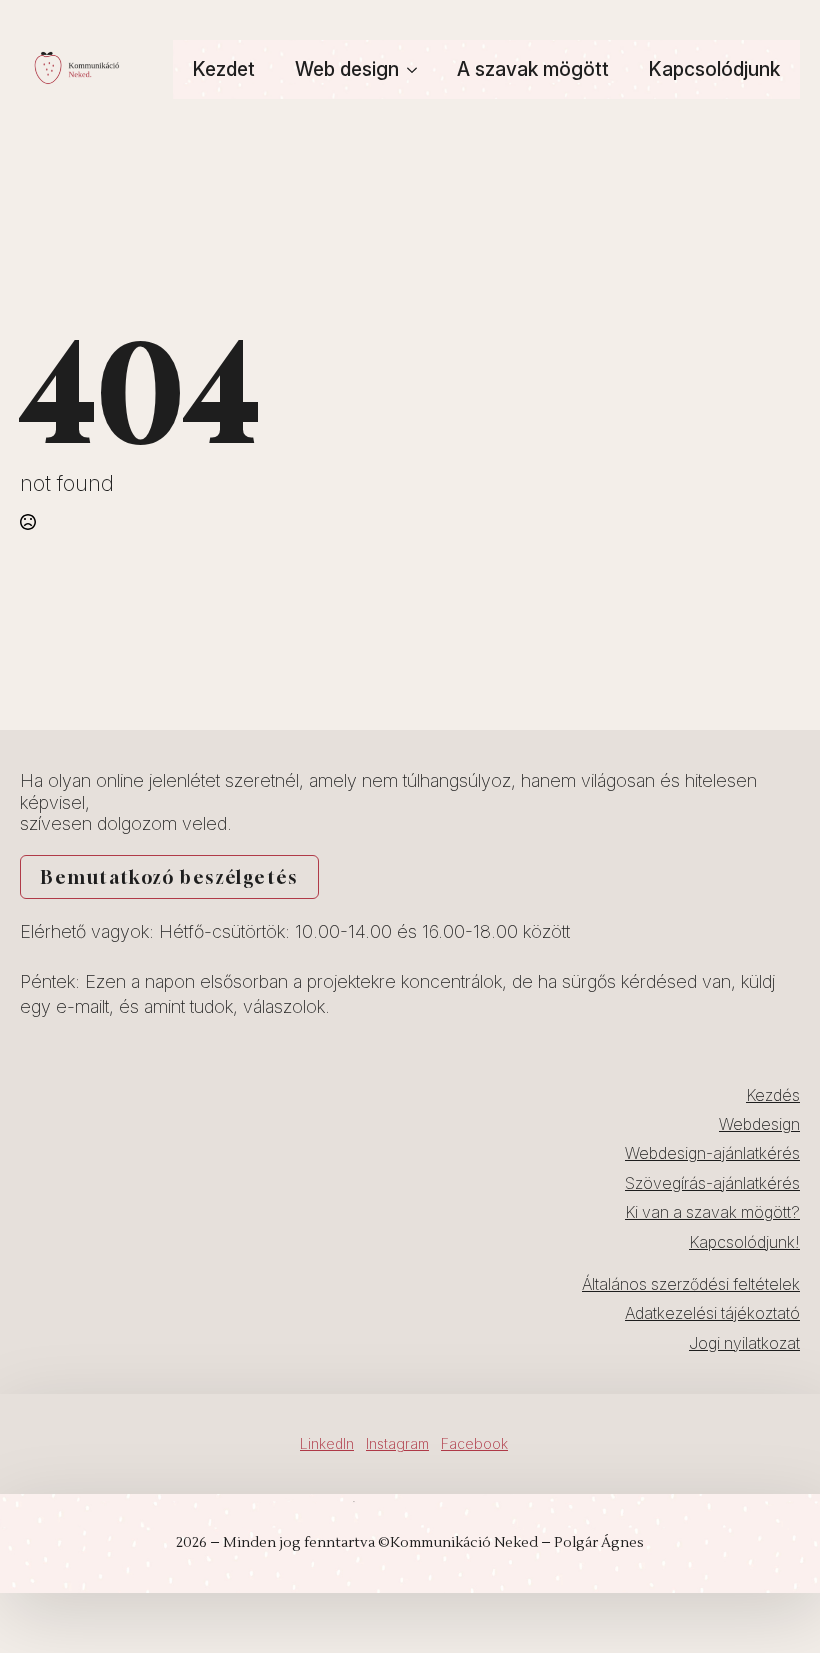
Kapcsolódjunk (714, 69)
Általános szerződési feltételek (691, 1284)
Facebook (474, 1443)
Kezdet (224, 69)
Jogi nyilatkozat (744, 1343)
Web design (347, 69)
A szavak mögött (533, 69)
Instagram (397, 1443)
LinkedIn (327, 1443)
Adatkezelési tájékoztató (712, 1313)
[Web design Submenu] (418, 69)
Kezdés (773, 1095)
